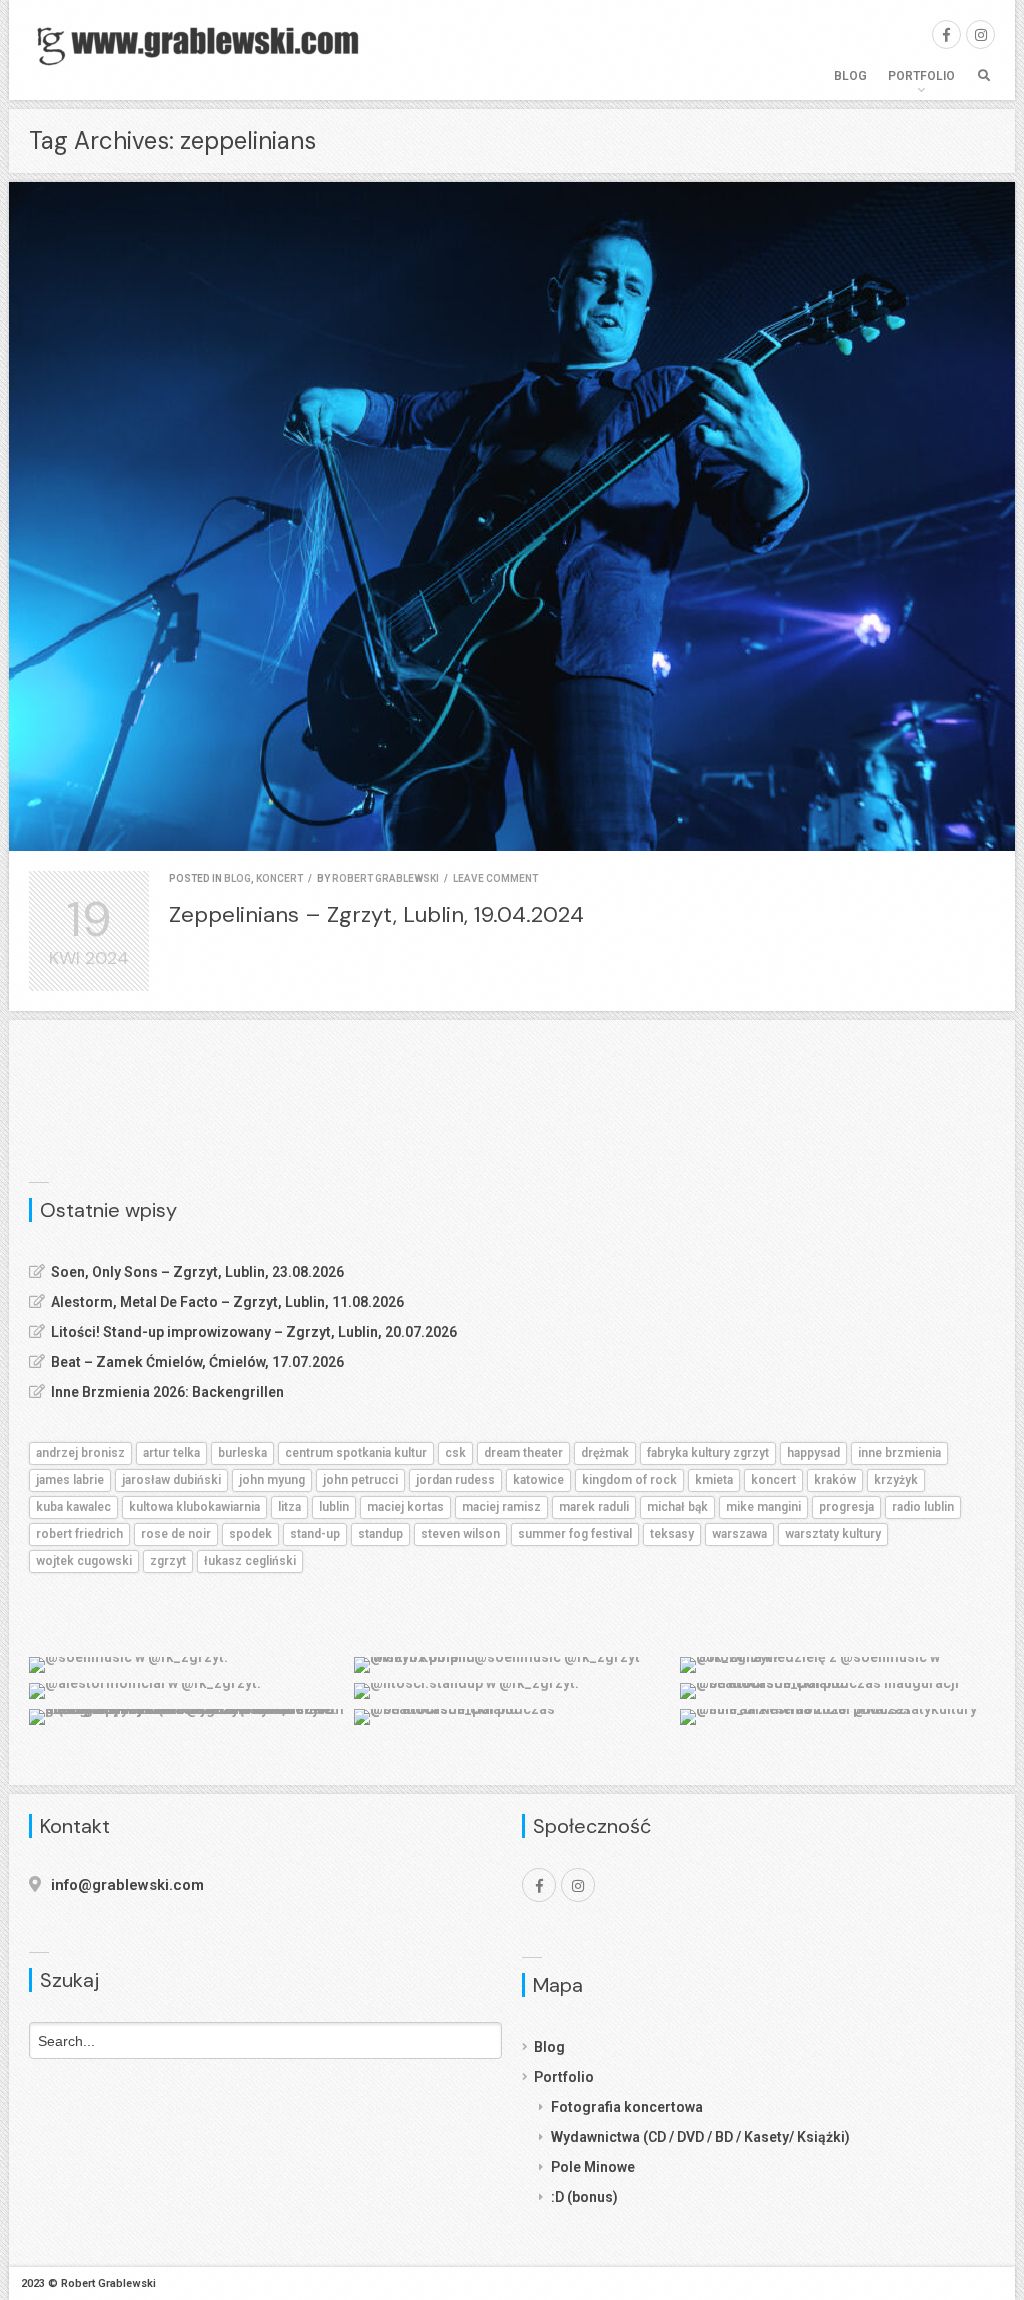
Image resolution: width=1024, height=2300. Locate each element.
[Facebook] (946, 34)
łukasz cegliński (250, 1561)
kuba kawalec (73, 1507)
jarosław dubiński (171, 1480)
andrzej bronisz (80, 1453)
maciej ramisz (501, 1507)
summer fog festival (575, 1534)
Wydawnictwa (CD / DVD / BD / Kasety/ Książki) (700, 2137)
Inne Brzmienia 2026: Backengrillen (167, 1392)
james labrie (70, 1480)
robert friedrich (79, 1534)
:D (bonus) (584, 2197)
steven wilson (460, 1534)
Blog (850, 76)
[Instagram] (980, 34)
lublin (334, 1507)
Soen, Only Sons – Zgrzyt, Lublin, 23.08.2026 (197, 1272)
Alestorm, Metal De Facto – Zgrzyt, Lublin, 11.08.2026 (227, 1302)
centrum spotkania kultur (356, 1453)
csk (455, 1453)
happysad (813, 1453)
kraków (835, 1480)
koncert (279, 878)
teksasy (672, 1534)
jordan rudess (455, 1480)
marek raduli (594, 1507)
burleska (242, 1453)
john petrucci (360, 1480)
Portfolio (921, 76)
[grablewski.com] (204, 44)
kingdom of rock (629, 1480)
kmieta (714, 1480)
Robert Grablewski (385, 878)
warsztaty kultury (833, 1534)
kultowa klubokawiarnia (194, 1507)
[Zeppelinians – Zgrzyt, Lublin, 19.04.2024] (512, 516)
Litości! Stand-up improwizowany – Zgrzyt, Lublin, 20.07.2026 (254, 1332)
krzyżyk (896, 1480)
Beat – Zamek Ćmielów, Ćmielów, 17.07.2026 (197, 1362)
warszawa (739, 1534)
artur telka (171, 1453)
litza (289, 1507)
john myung (272, 1480)
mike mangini (763, 1507)
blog (237, 878)
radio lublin (923, 1507)
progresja (846, 1507)
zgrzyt (168, 1561)
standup (380, 1534)
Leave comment (495, 878)
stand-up (315, 1534)
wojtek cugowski (84, 1561)
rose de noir (176, 1534)
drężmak (605, 1453)
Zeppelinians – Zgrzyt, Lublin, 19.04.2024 (376, 914)
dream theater (523, 1453)
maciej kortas (405, 1507)
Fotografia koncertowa (627, 2107)
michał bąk (677, 1507)
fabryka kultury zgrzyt (708, 1453)
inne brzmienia (899, 1453)
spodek (250, 1534)
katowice (538, 1480)
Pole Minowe (593, 2167)
